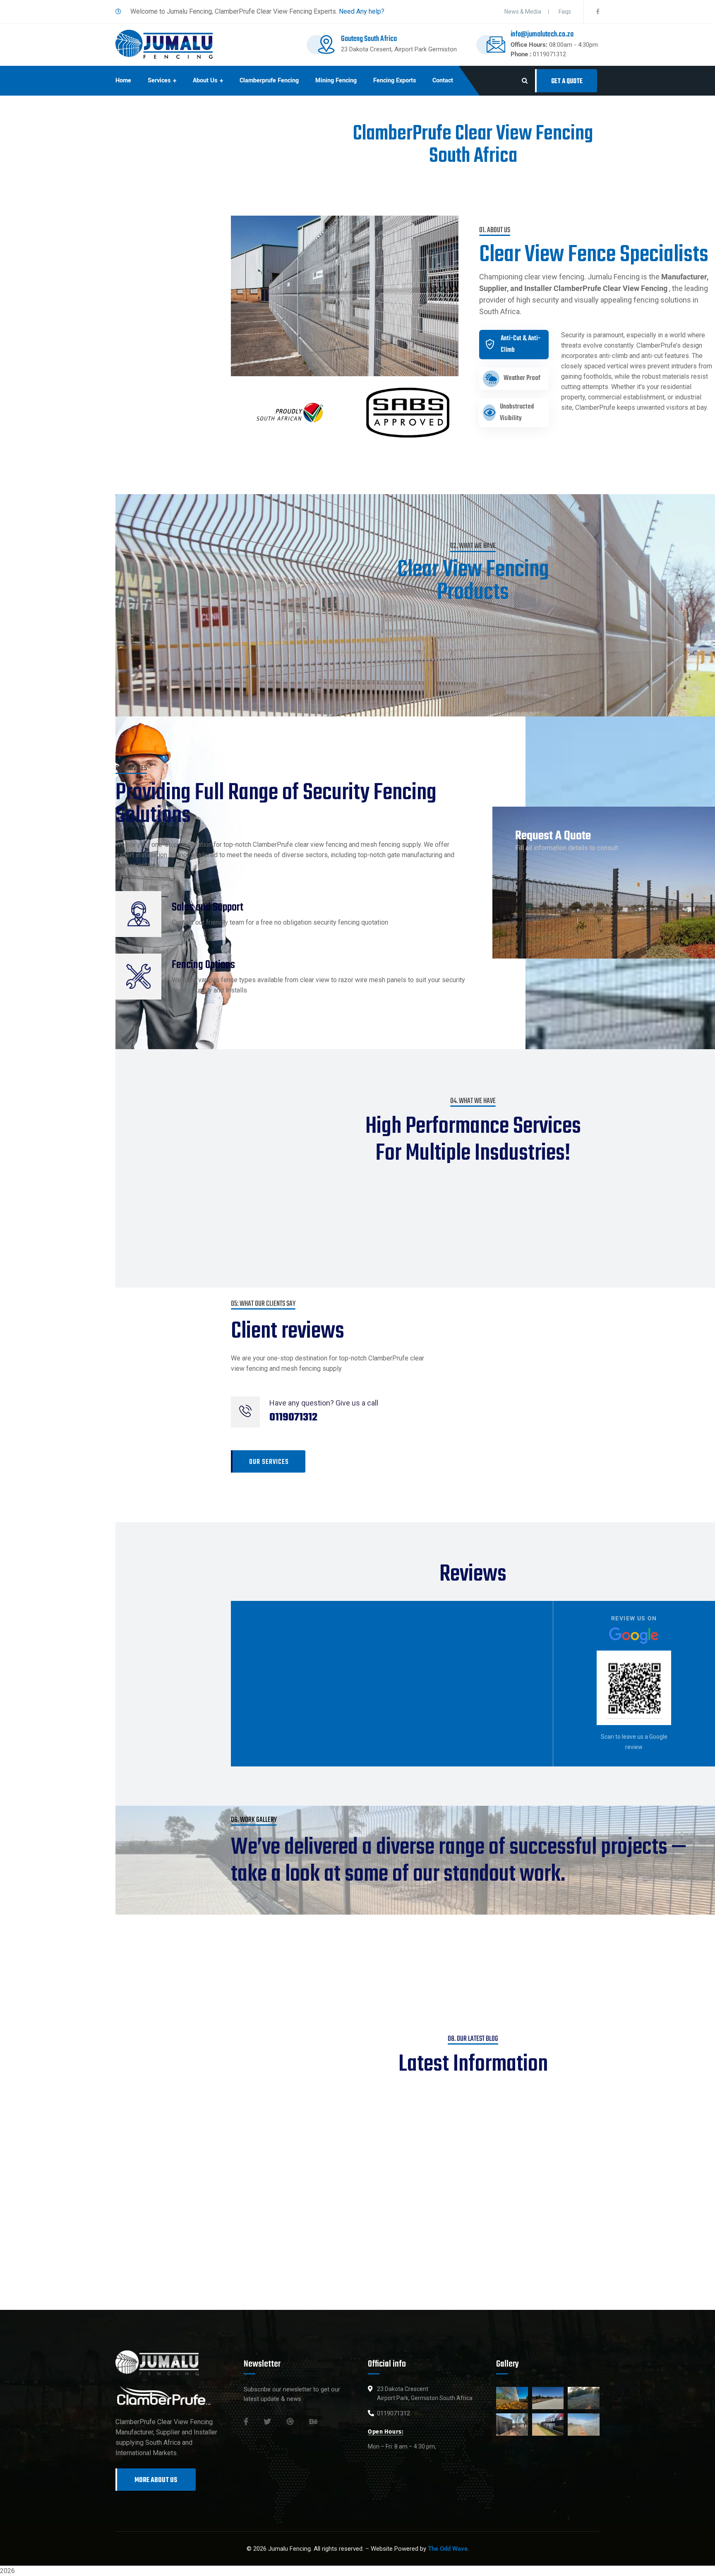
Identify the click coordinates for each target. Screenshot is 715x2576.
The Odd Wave (448, 2549)
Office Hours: (529, 45)
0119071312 (549, 54)
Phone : (521, 54)
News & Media (523, 12)
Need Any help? (362, 11)
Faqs (565, 12)
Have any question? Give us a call (324, 1403)
